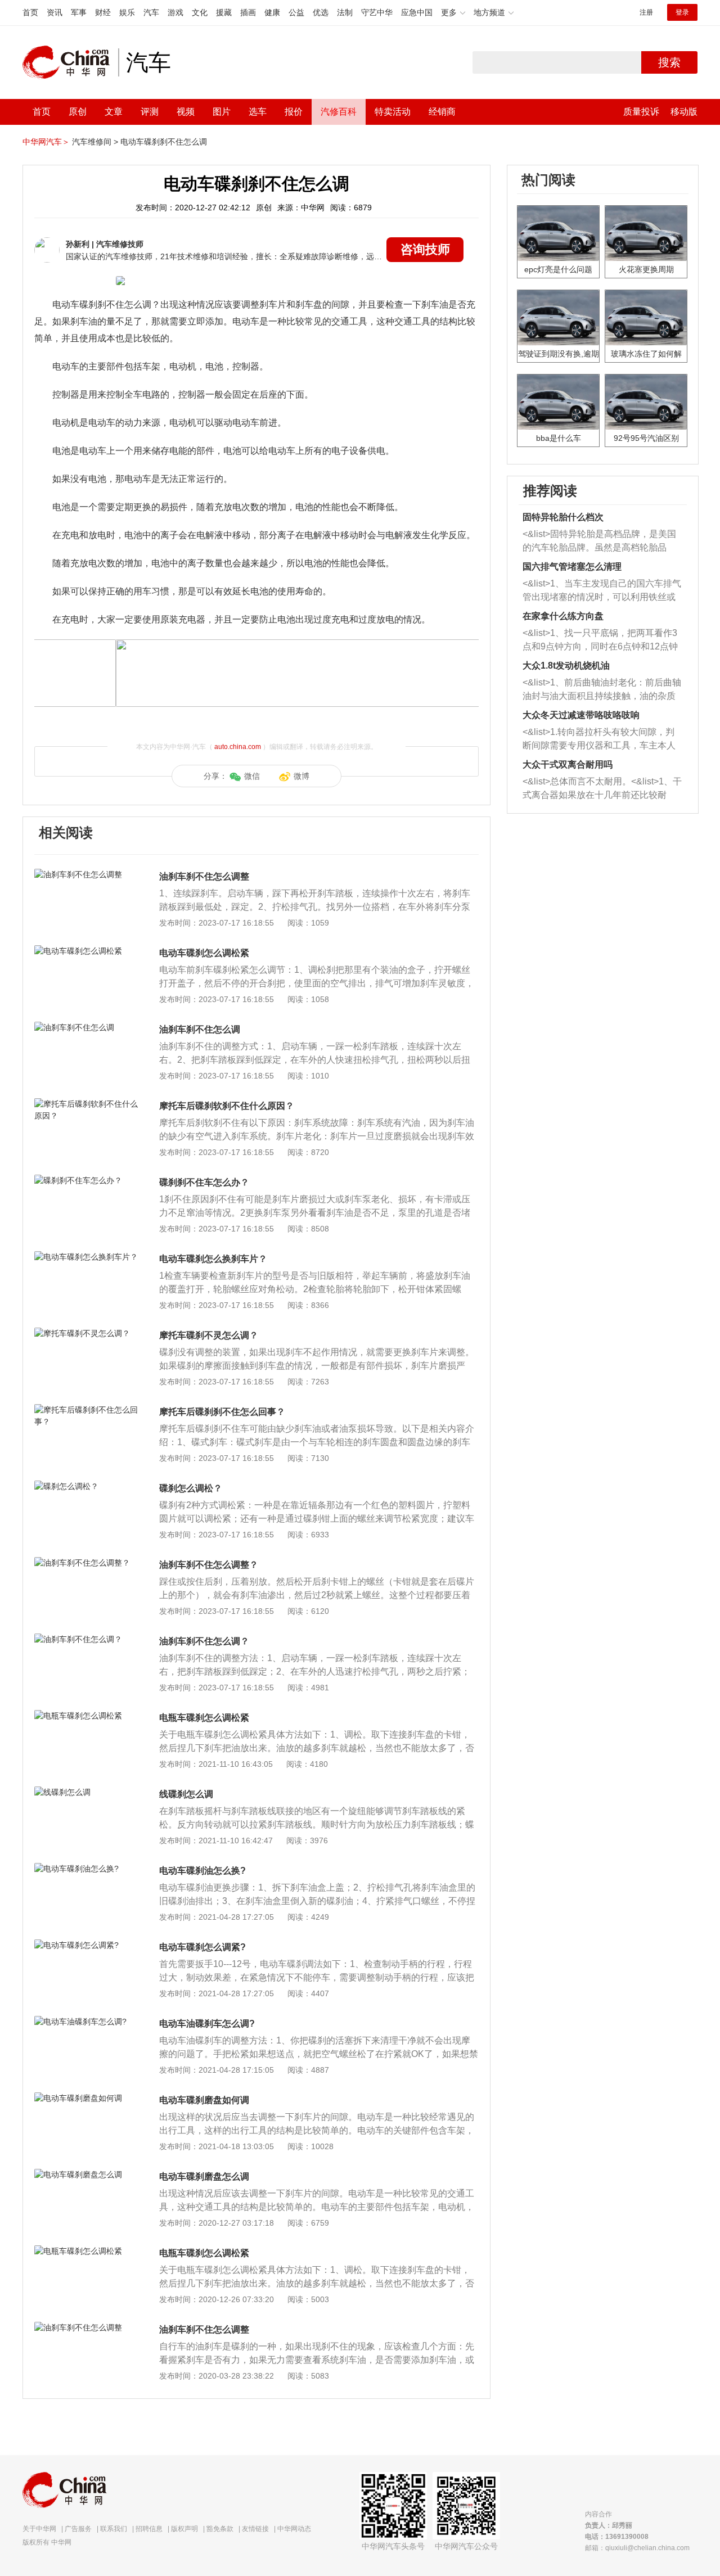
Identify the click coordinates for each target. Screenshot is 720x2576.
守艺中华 (377, 12)
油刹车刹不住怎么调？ (204, 1641)
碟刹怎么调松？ (191, 1488)
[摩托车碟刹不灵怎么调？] (87, 1333)
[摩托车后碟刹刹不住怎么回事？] (87, 1410)
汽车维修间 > (95, 142)
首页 (30, 12)
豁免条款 (220, 2529)
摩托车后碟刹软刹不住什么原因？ (227, 1106)
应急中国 (417, 12)
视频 (186, 112)
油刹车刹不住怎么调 (200, 1029)
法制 (345, 12)
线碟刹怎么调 (186, 1794)
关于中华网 (39, 2529)
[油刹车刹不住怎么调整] (87, 874)
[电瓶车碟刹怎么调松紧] (87, 1716)
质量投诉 (641, 112)
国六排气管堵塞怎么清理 (572, 567)
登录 (682, 12)
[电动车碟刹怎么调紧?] (87, 1945)
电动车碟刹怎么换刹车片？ (213, 1259)
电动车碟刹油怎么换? (202, 1871)
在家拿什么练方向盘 (563, 616)
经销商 (442, 112)
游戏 (175, 12)
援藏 (224, 12)
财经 (103, 12)
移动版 (684, 112)
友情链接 (255, 2529)
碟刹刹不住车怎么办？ (204, 1182)
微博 (301, 776)
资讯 (55, 12)
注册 (646, 12)
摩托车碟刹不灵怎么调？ (209, 1335)
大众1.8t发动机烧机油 (566, 666)
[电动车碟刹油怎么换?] (87, 1869)
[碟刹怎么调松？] (87, 1486)
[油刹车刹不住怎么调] (87, 1027)
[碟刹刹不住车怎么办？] (87, 1180)
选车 (258, 112)
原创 (78, 112)
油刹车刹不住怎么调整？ (209, 1565)
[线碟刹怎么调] (87, 1792)
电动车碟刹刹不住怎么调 (164, 142)
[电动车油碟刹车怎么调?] (87, 2022)
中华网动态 (294, 2529)
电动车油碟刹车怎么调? (207, 2024)
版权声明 (184, 2529)
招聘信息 (149, 2529)
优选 (321, 12)
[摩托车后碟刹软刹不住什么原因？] (87, 1104)
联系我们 (114, 2529)
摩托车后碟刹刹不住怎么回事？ (222, 1412)
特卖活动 (393, 112)
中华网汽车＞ (46, 142)
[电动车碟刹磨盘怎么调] (87, 2175)
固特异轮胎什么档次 (563, 517)
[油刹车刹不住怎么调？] (87, 1639)
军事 (79, 12)
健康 (272, 12)
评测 (150, 112)
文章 (114, 112)
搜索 (669, 62)
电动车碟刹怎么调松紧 (204, 953)
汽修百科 (339, 112)
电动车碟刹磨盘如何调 (204, 2100)
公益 (296, 12)
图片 (222, 112)
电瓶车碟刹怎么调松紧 (204, 1718)
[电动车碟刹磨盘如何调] (87, 2098)
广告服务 (78, 2529)
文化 (200, 12)
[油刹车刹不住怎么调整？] (87, 1563)
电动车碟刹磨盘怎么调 (204, 2176)
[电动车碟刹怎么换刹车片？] (87, 1257)
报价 (294, 112)
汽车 (151, 12)
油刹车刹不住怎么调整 (204, 876)
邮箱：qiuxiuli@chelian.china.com (637, 2548)
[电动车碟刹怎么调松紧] (87, 951)
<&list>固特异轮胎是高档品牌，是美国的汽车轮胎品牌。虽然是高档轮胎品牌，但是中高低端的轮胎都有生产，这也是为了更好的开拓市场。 (599, 542)
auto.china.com (238, 747)
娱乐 (127, 12)
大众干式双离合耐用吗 (568, 764)
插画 (248, 12)
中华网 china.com (70, 62)
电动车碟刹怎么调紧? (202, 1947)
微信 (252, 776)
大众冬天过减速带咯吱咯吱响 (581, 715)
